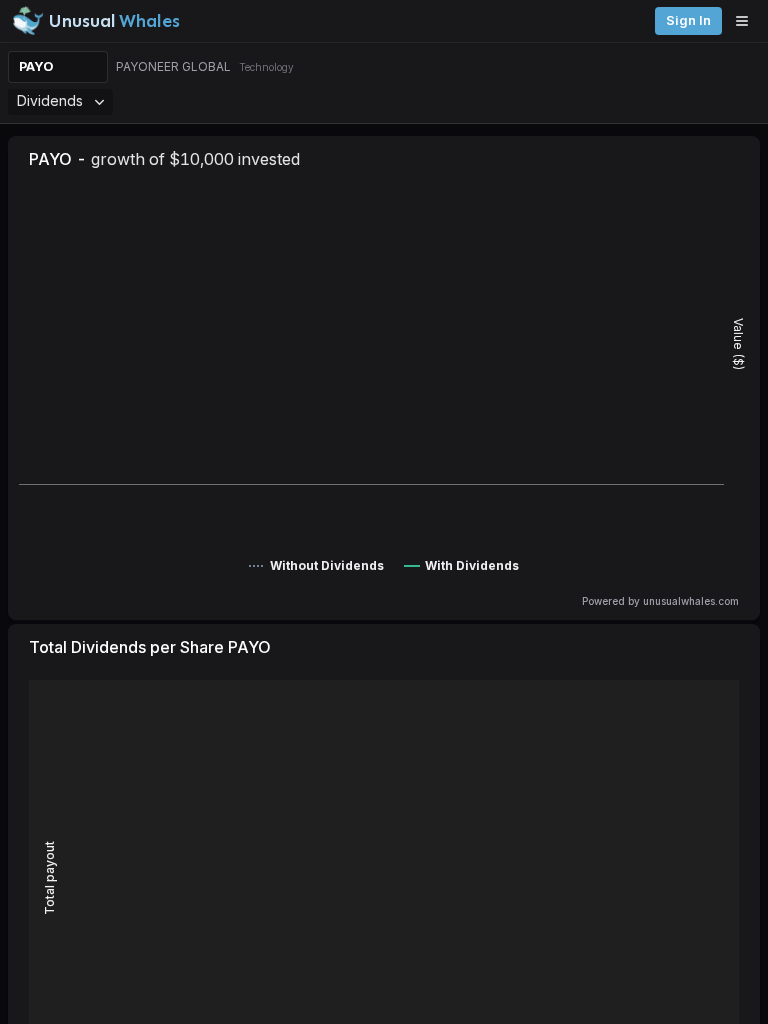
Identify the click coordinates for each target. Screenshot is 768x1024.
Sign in (688, 20)
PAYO (36, 66)
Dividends (50, 100)
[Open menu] (747, 21)
